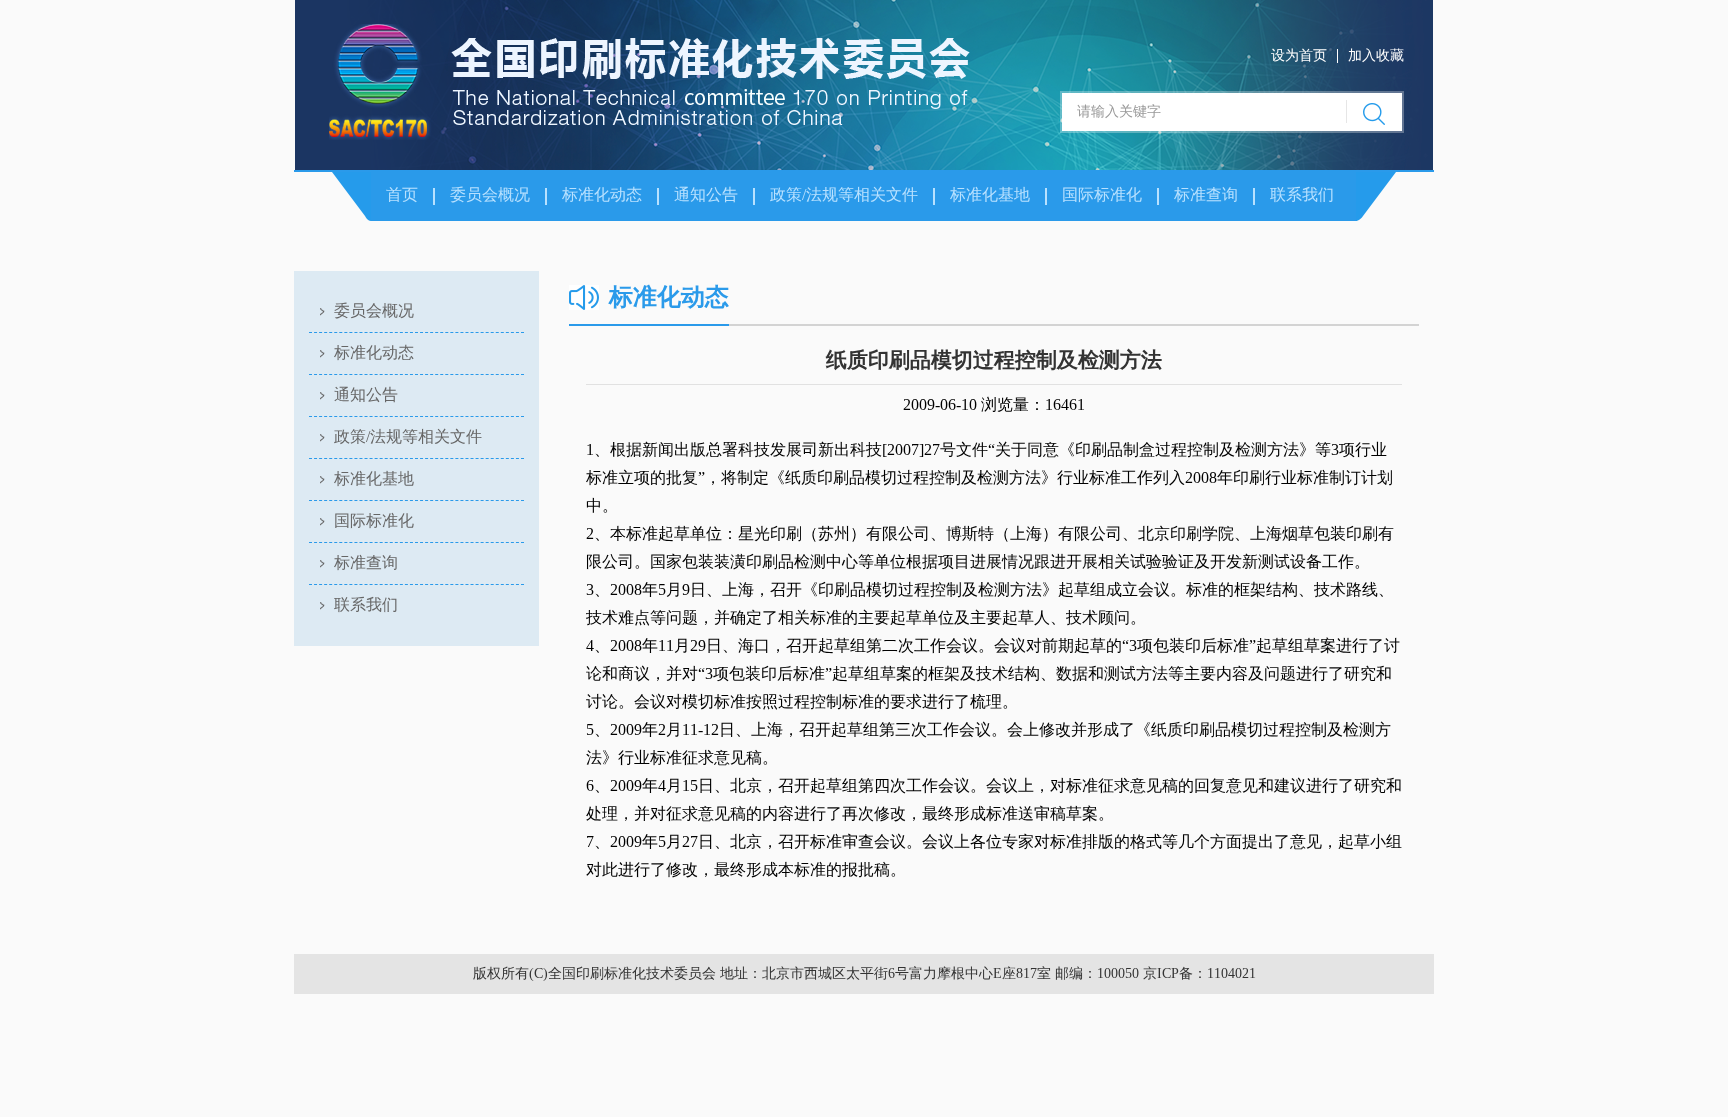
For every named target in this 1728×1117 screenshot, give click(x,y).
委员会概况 (490, 194)
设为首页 (1299, 55)
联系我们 (1302, 194)
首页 (402, 194)
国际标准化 (1102, 194)
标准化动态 (602, 194)
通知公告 (706, 194)
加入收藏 (1376, 55)
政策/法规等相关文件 (844, 194)
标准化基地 (990, 194)
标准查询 (1206, 194)
